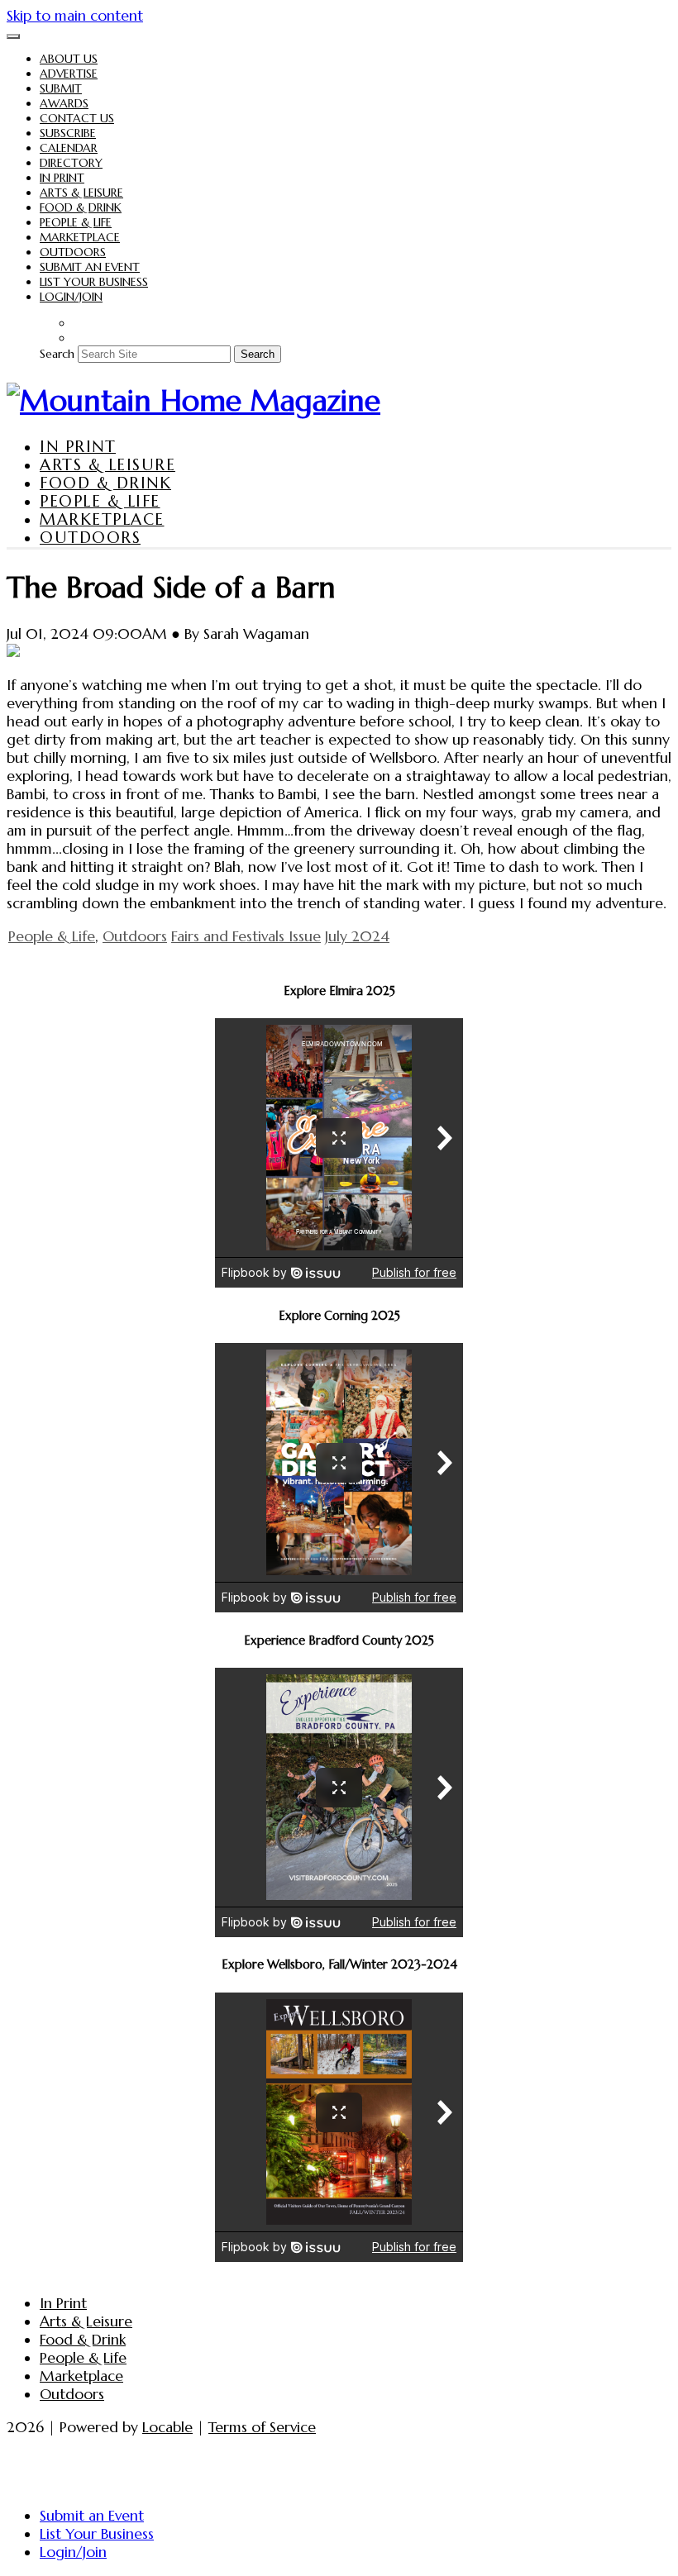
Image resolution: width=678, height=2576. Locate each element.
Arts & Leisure (81, 193)
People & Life (76, 222)
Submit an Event (90, 267)
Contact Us (77, 118)
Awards (64, 103)
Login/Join (71, 297)
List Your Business (94, 282)
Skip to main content (75, 16)
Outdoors (73, 252)
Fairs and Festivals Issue (246, 936)
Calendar (69, 148)
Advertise (69, 74)
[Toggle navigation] (13, 36)
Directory (71, 163)
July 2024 (357, 936)
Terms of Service (262, 2427)
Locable (167, 2427)
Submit (61, 88)
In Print (62, 178)
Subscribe (68, 133)
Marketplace (80, 237)
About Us (69, 59)
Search (57, 354)
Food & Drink (81, 207)
